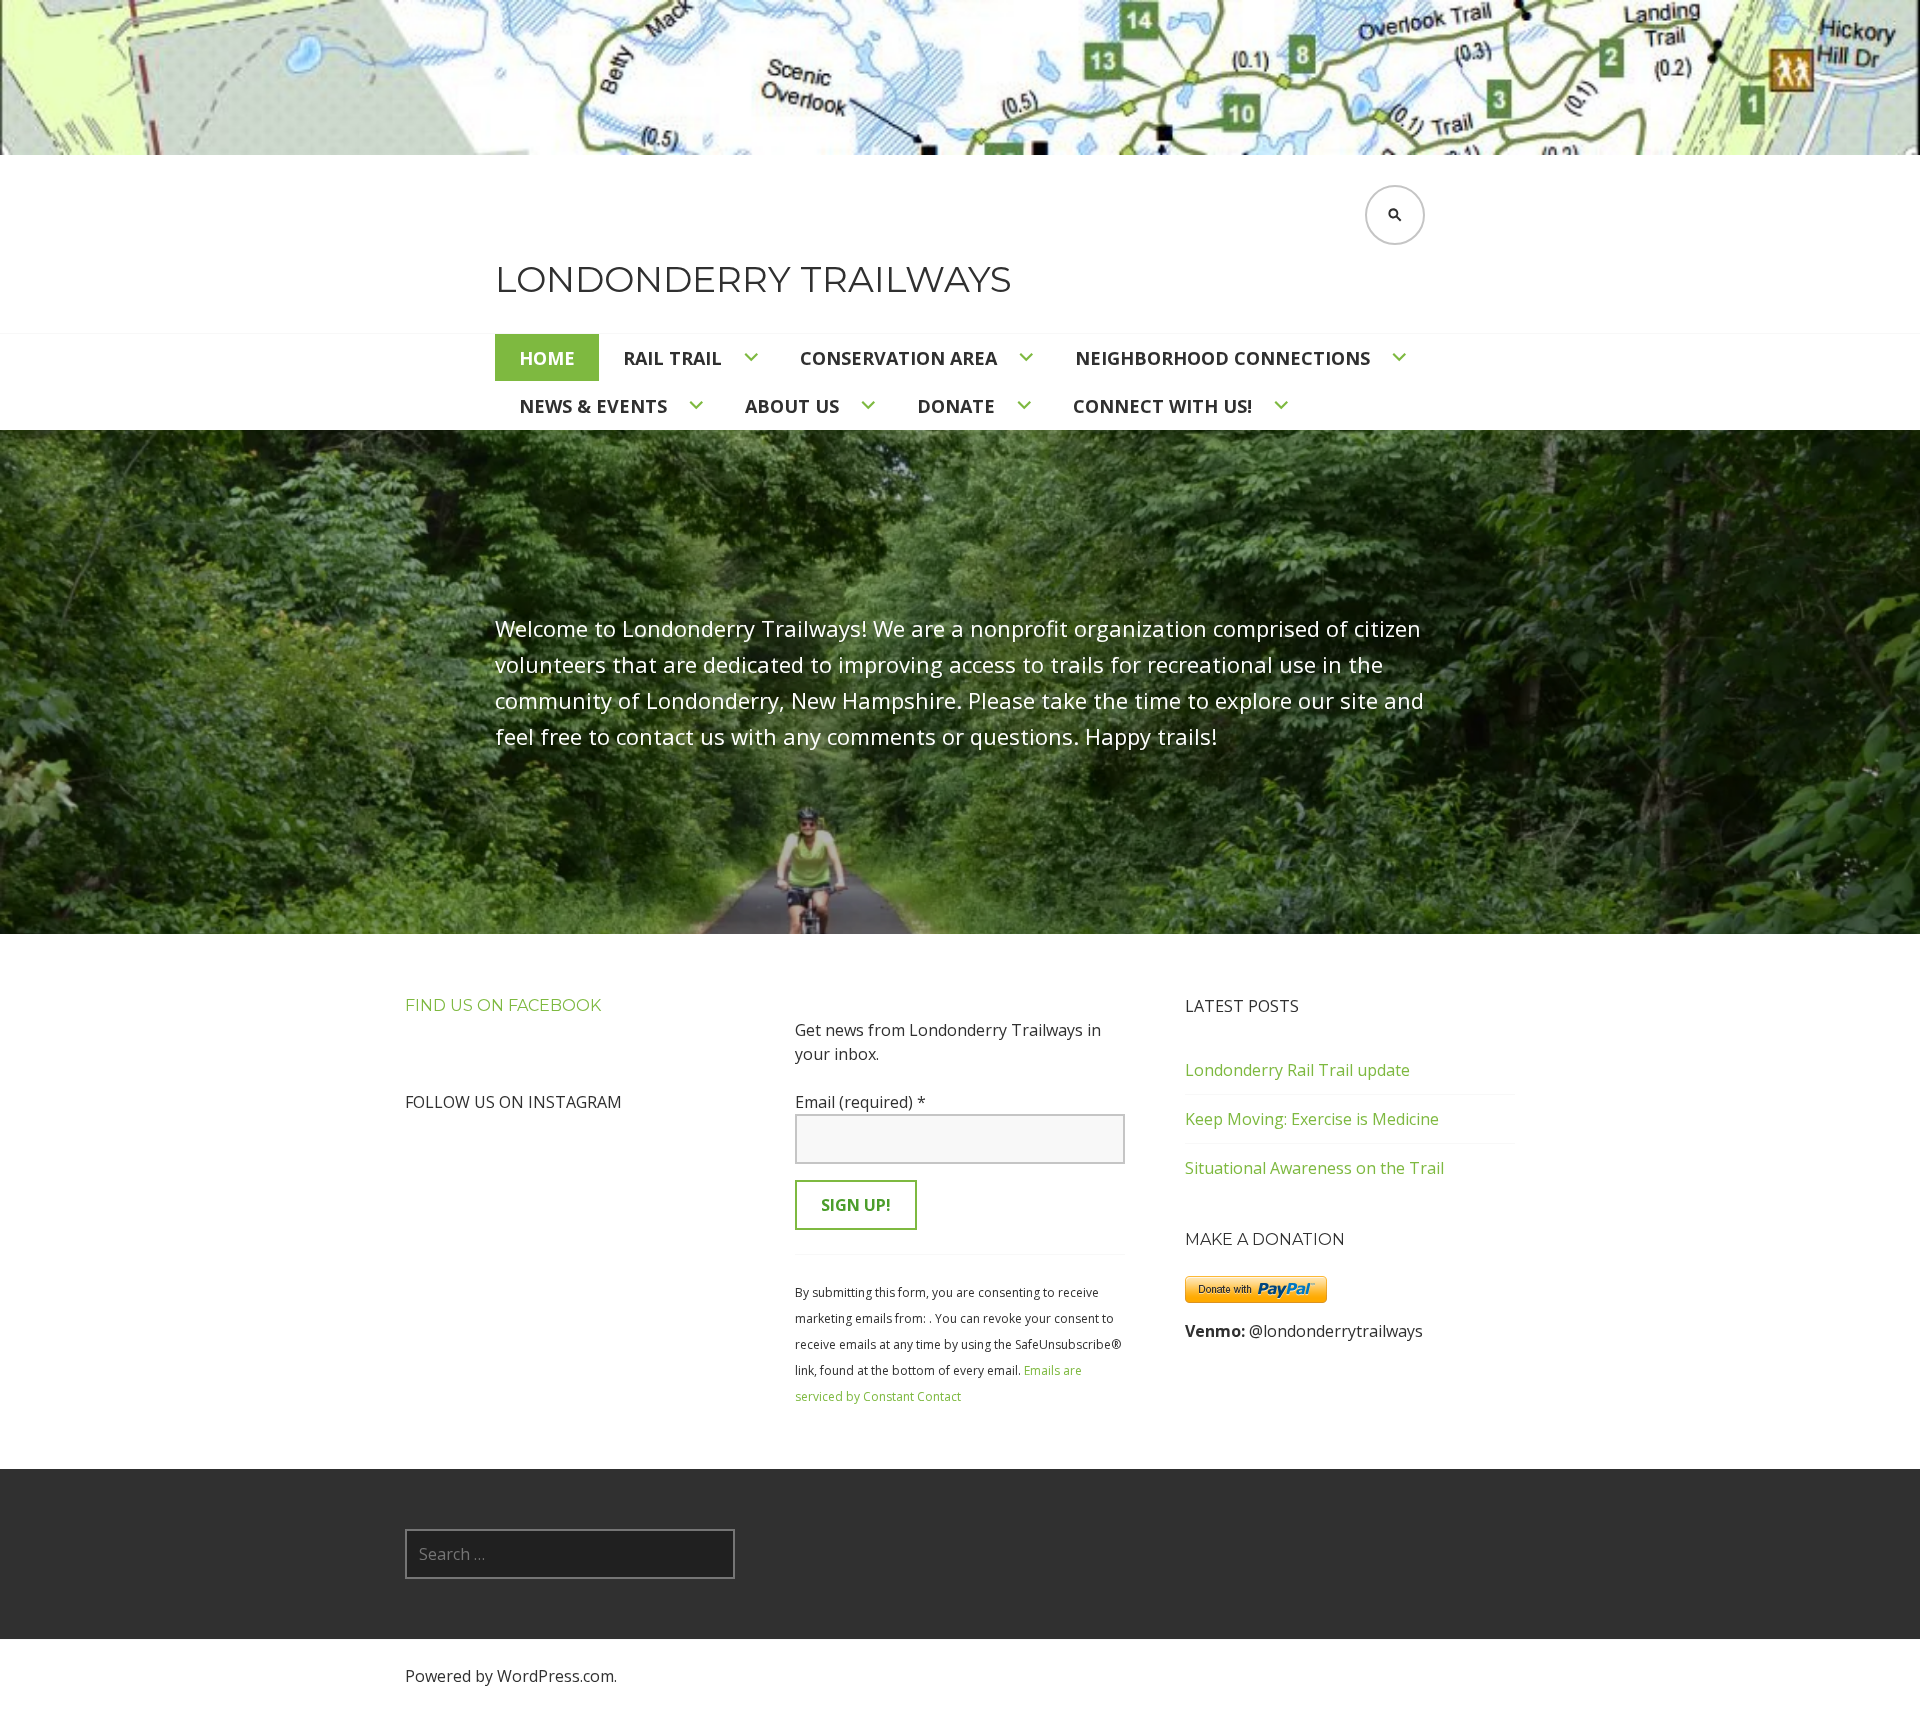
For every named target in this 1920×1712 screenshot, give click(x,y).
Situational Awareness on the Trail (1314, 1168)
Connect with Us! (1162, 406)
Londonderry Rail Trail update (1297, 1070)
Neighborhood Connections (1222, 358)
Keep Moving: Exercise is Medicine (1312, 1119)
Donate (956, 406)
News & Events (593, 406)
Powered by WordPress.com (509, 1676)
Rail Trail (672, 358)
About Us (792, 406)
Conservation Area (898, 358)
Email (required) (860, 1102)
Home (547, 358)
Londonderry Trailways (753, 279)
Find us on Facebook (503, 1005)
